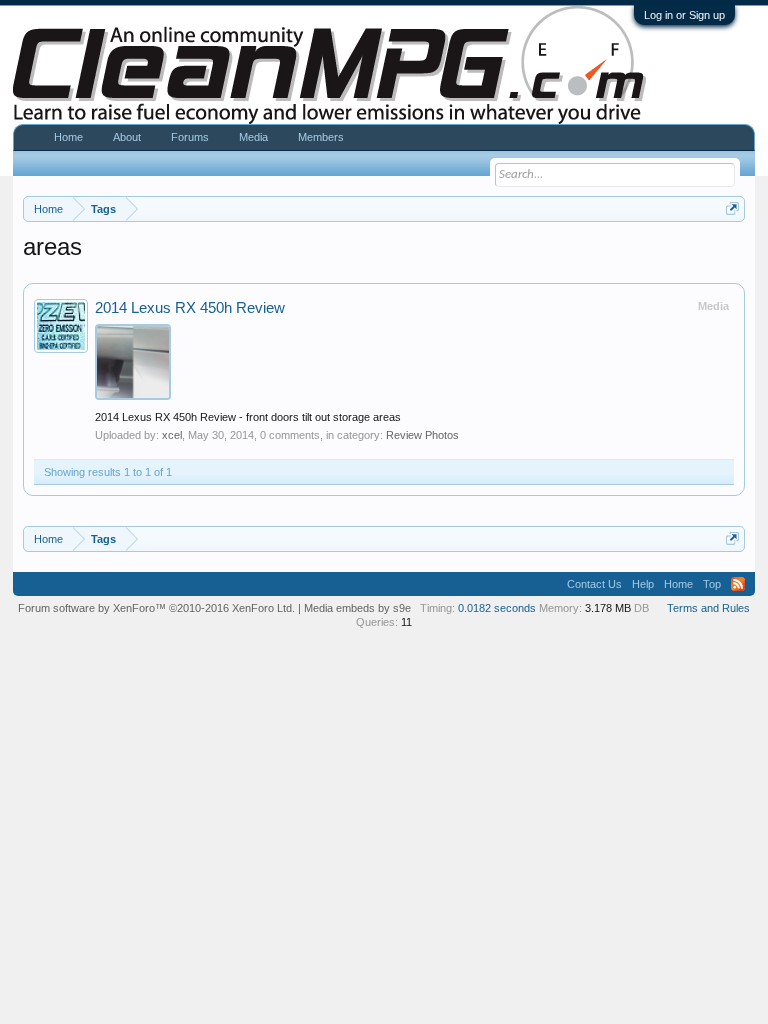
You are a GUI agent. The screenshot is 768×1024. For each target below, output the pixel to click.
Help (643, 584)
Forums (190, 137)
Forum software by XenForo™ (156, 608)
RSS (738, 584)
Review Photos (422, 435)
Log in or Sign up (684, 15)
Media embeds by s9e (357, 608)
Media (253, 137)
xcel (172, 435)
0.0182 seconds (497, 608)
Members (321, 137)
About (127, 137)
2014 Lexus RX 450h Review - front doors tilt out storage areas (248, 417)
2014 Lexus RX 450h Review (190, 308)
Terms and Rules (708, 608)
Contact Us (594, 584)
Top (712, 584)
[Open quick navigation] (732, 208)
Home (68, 137)
